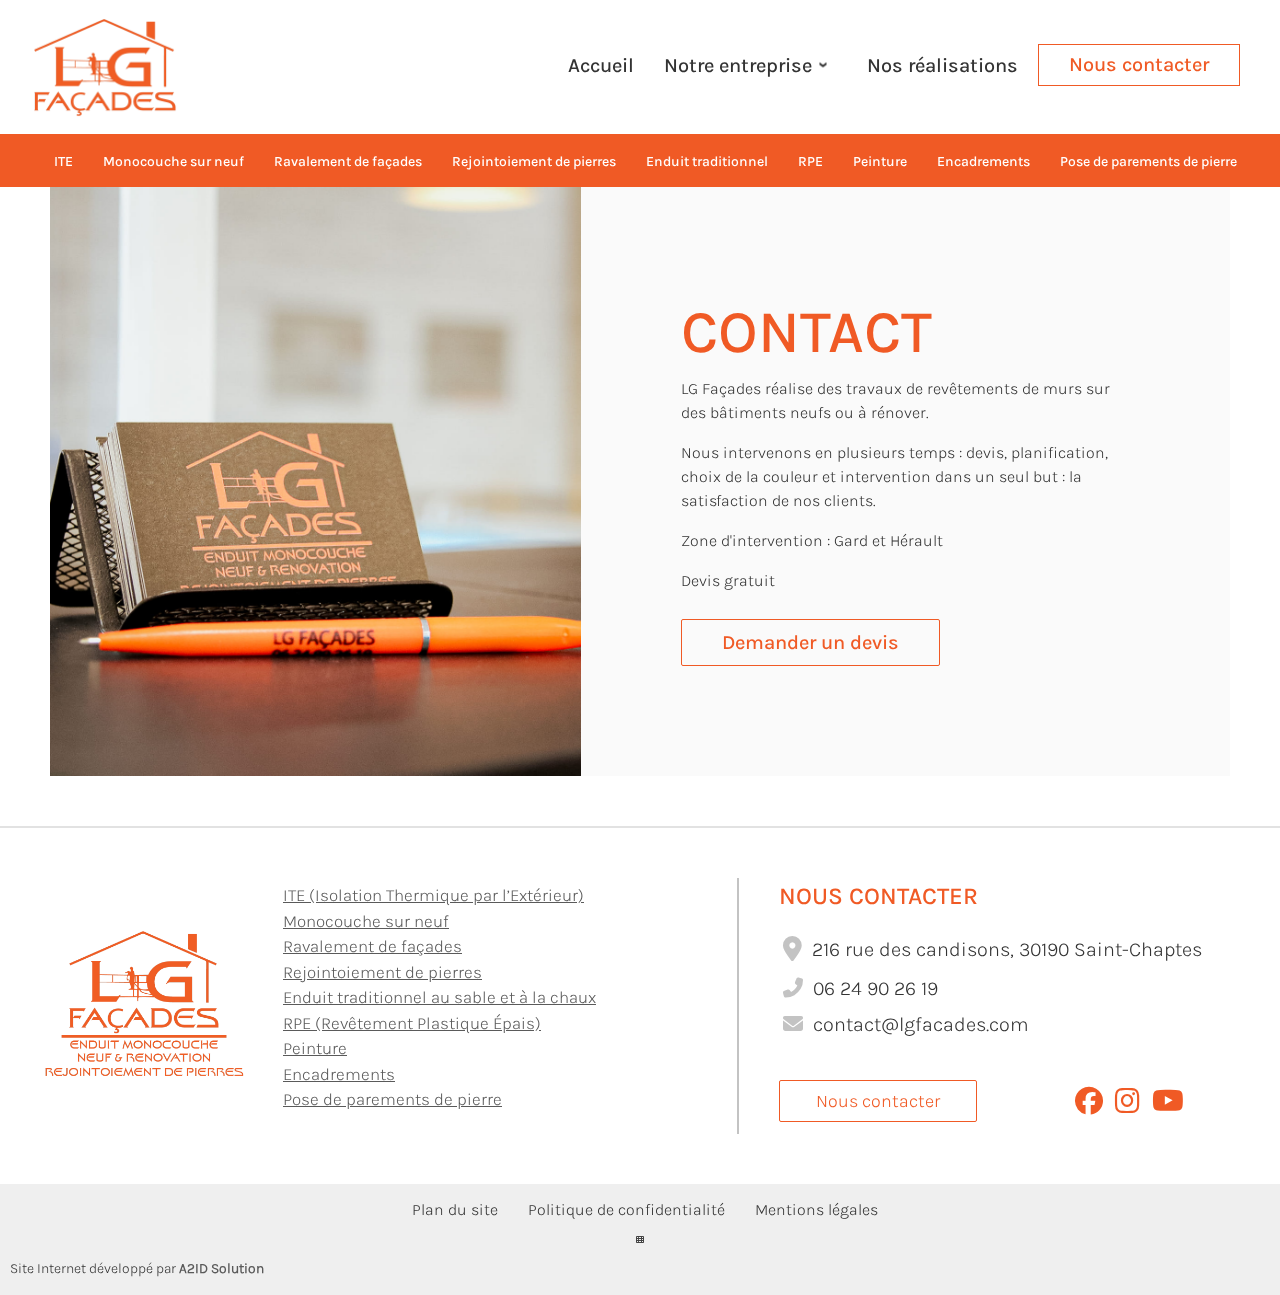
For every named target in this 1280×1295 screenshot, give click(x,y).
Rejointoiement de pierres (382, 972)
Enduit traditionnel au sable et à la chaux (439, 997)
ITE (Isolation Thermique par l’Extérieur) (433, 895)
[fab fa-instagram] (1127, 1105)
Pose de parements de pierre (392, 1099)
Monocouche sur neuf (366, 921)
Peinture (315, 1048)
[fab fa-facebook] (1089, 1105)
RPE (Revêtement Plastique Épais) (412, 1023)
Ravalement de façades (372, 946)
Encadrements (339, 1074)
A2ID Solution (221, 1268)
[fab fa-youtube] (1168, 1105)
